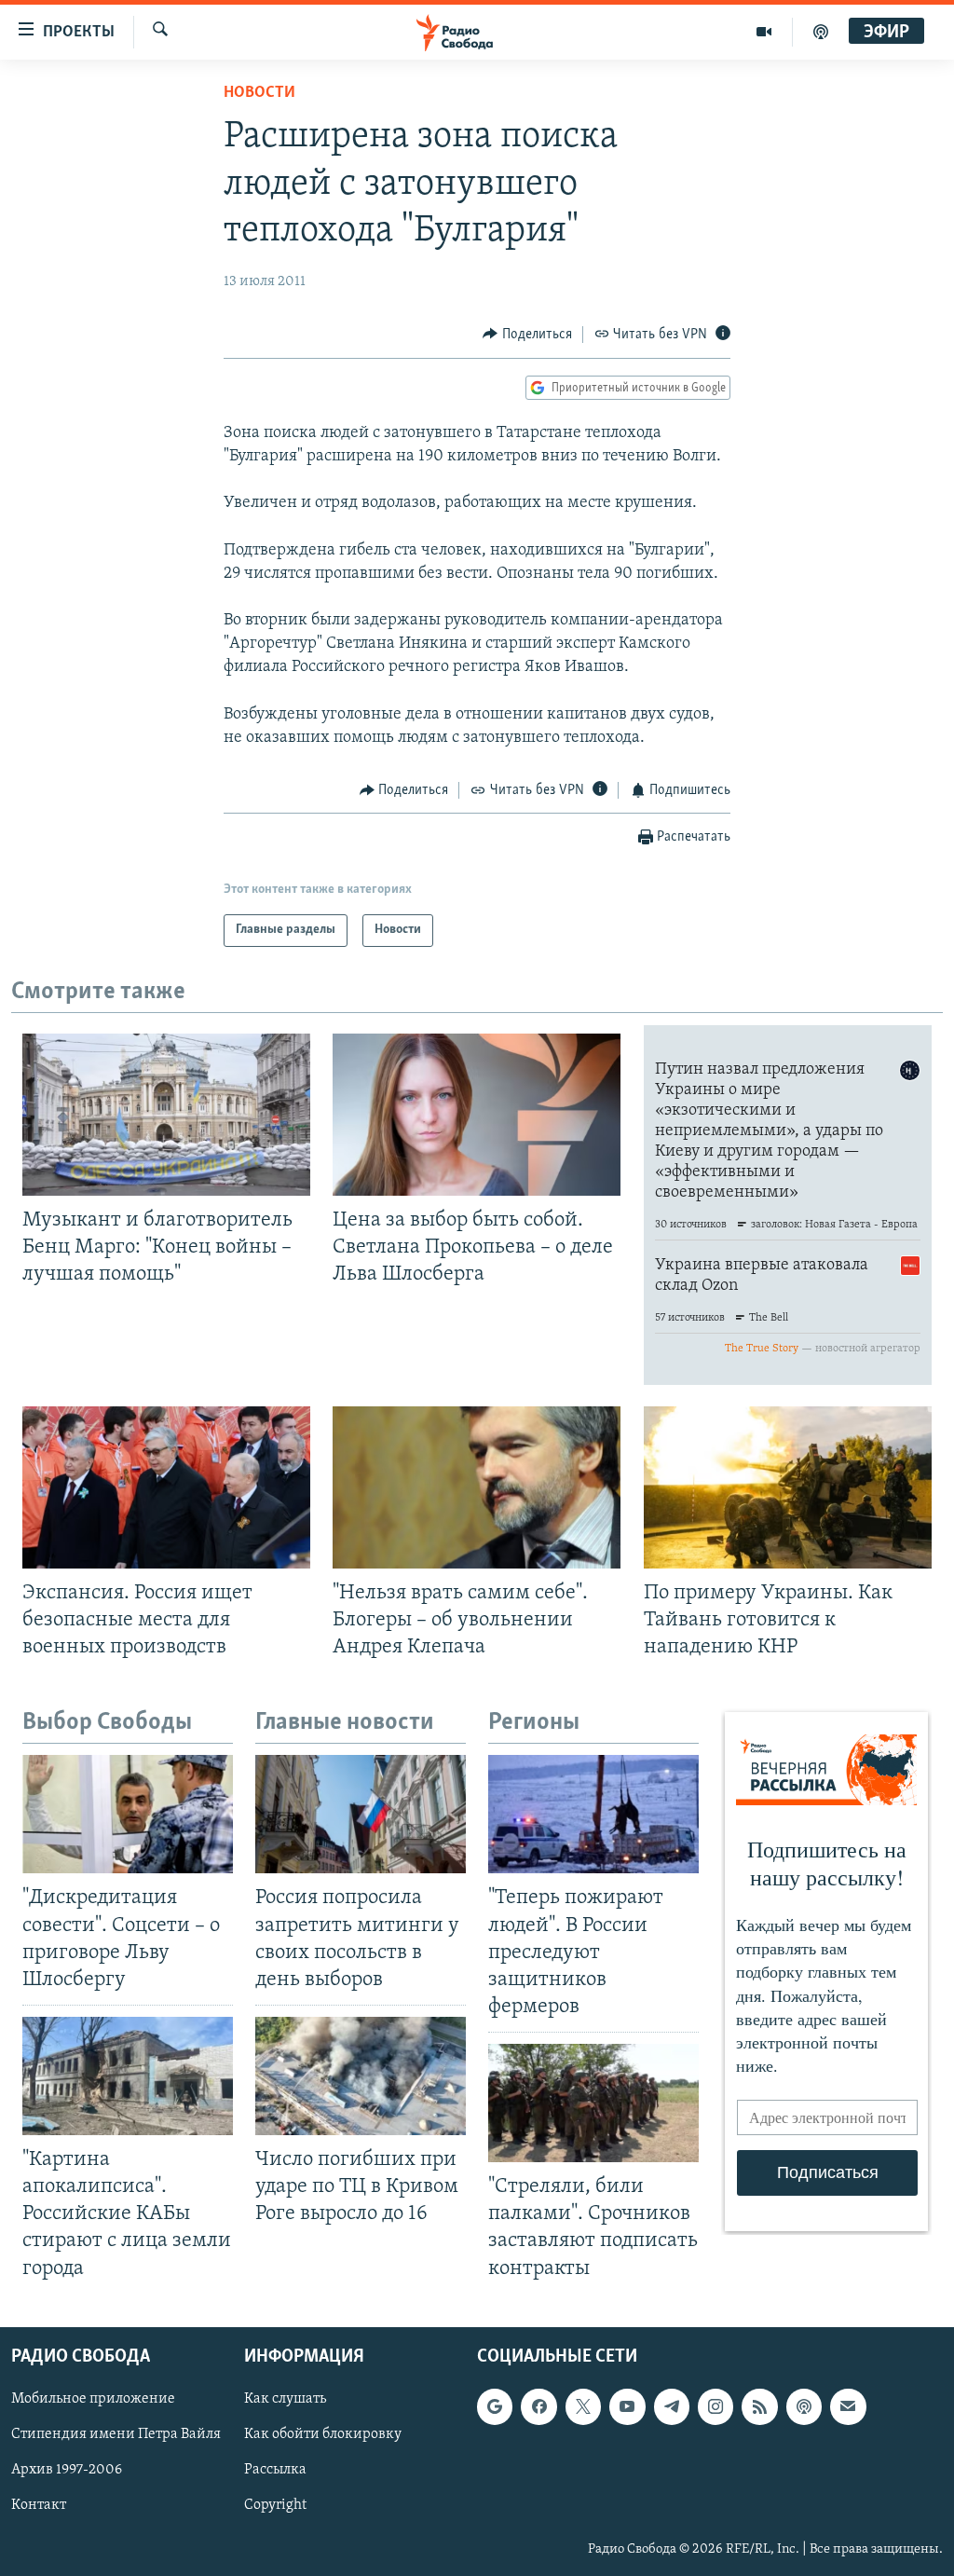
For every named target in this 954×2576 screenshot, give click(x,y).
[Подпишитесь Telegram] (672, 2406)
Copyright (275, 2505)
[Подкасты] (804, 2406)
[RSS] (759, 2406)
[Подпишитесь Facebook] (538, 2406)
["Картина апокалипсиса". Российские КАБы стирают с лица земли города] (128, 2076)
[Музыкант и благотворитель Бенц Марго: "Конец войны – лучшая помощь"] (166, 1115)
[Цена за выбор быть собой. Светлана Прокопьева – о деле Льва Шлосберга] (477, 1115)
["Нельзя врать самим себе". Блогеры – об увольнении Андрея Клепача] (477, 1487)
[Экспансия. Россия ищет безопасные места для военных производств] (166, 1487)
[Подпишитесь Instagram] (715, 2406)
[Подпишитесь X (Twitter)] (583, 2406)
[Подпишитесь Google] (495, 2406)
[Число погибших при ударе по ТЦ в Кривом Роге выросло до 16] (361, 2076)
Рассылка (275, 2470)
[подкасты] (821, 32)
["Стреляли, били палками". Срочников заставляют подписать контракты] (593, 2103)
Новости (259, 93)
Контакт (39, 2505)
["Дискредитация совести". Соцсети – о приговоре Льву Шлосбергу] (128, 1814)
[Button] (527, 335)
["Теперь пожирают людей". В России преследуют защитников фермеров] (593, 1814)
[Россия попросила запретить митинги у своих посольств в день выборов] (361, 1814)
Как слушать (285, 2399)
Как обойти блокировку (323, 2434)
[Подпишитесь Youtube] (627, 2406)
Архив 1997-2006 (67, 2470)
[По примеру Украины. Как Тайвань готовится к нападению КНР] (788, 1487)
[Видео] (764, 32)
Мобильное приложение (93, 2399)
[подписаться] (848, 2406)
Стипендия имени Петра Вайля (116, 2434)
